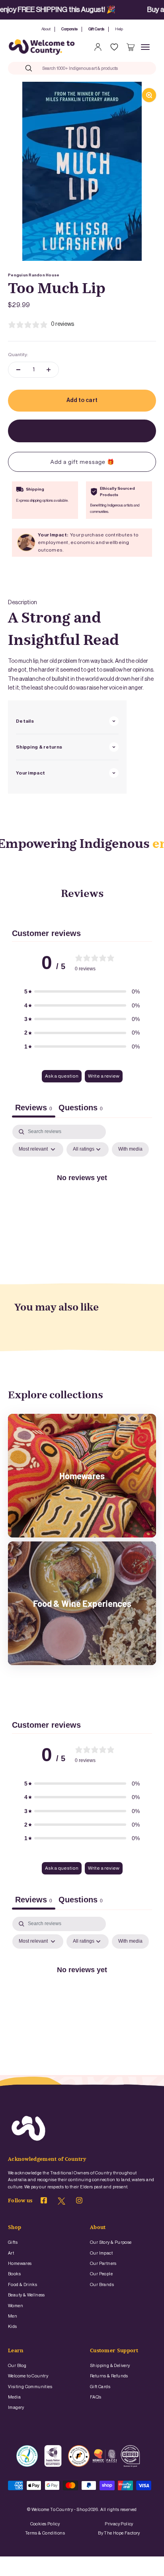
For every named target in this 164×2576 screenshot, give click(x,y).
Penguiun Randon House (34, 275)
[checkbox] (130, 1149)
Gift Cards (96, 29)
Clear (133, 68)
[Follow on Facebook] (44, 2202)
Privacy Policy (119, 2524)
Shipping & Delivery (110, 2366)
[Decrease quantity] (18, 370)
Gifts (13, 2242)
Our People (101, 2274)
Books (14, 2274)
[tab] (81, 1109)
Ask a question (62, 1076)
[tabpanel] (82, 1195)
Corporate (69, 29)
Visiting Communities (30, 2387)
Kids (13, 2327)
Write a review (104, 1076)
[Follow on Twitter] (61, 2203)
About (46, 29)
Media (14, 2397)
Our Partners (103, 2264)
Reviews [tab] (34, 1108)
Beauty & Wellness (26, 2295)
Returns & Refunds (109, 2376)
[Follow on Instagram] (79, 2202)
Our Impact (101, 2253)
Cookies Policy (45, 2524)
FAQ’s (96, 2397)
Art (11, 2253)
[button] (82, 991)
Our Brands (102, 2285)
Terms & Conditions (45, 2533)
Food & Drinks (22, 2285)
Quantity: (18, 355)
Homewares (20, 2264)
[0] (131, 47)
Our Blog (17, 2366)
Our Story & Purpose (111, 2242)
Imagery (16, 2407)
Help (119, 29)
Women (16, 2306)
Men (13, 2316)
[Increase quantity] (49, 370)
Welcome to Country (28, 2376)
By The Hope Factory (119, 2533)
